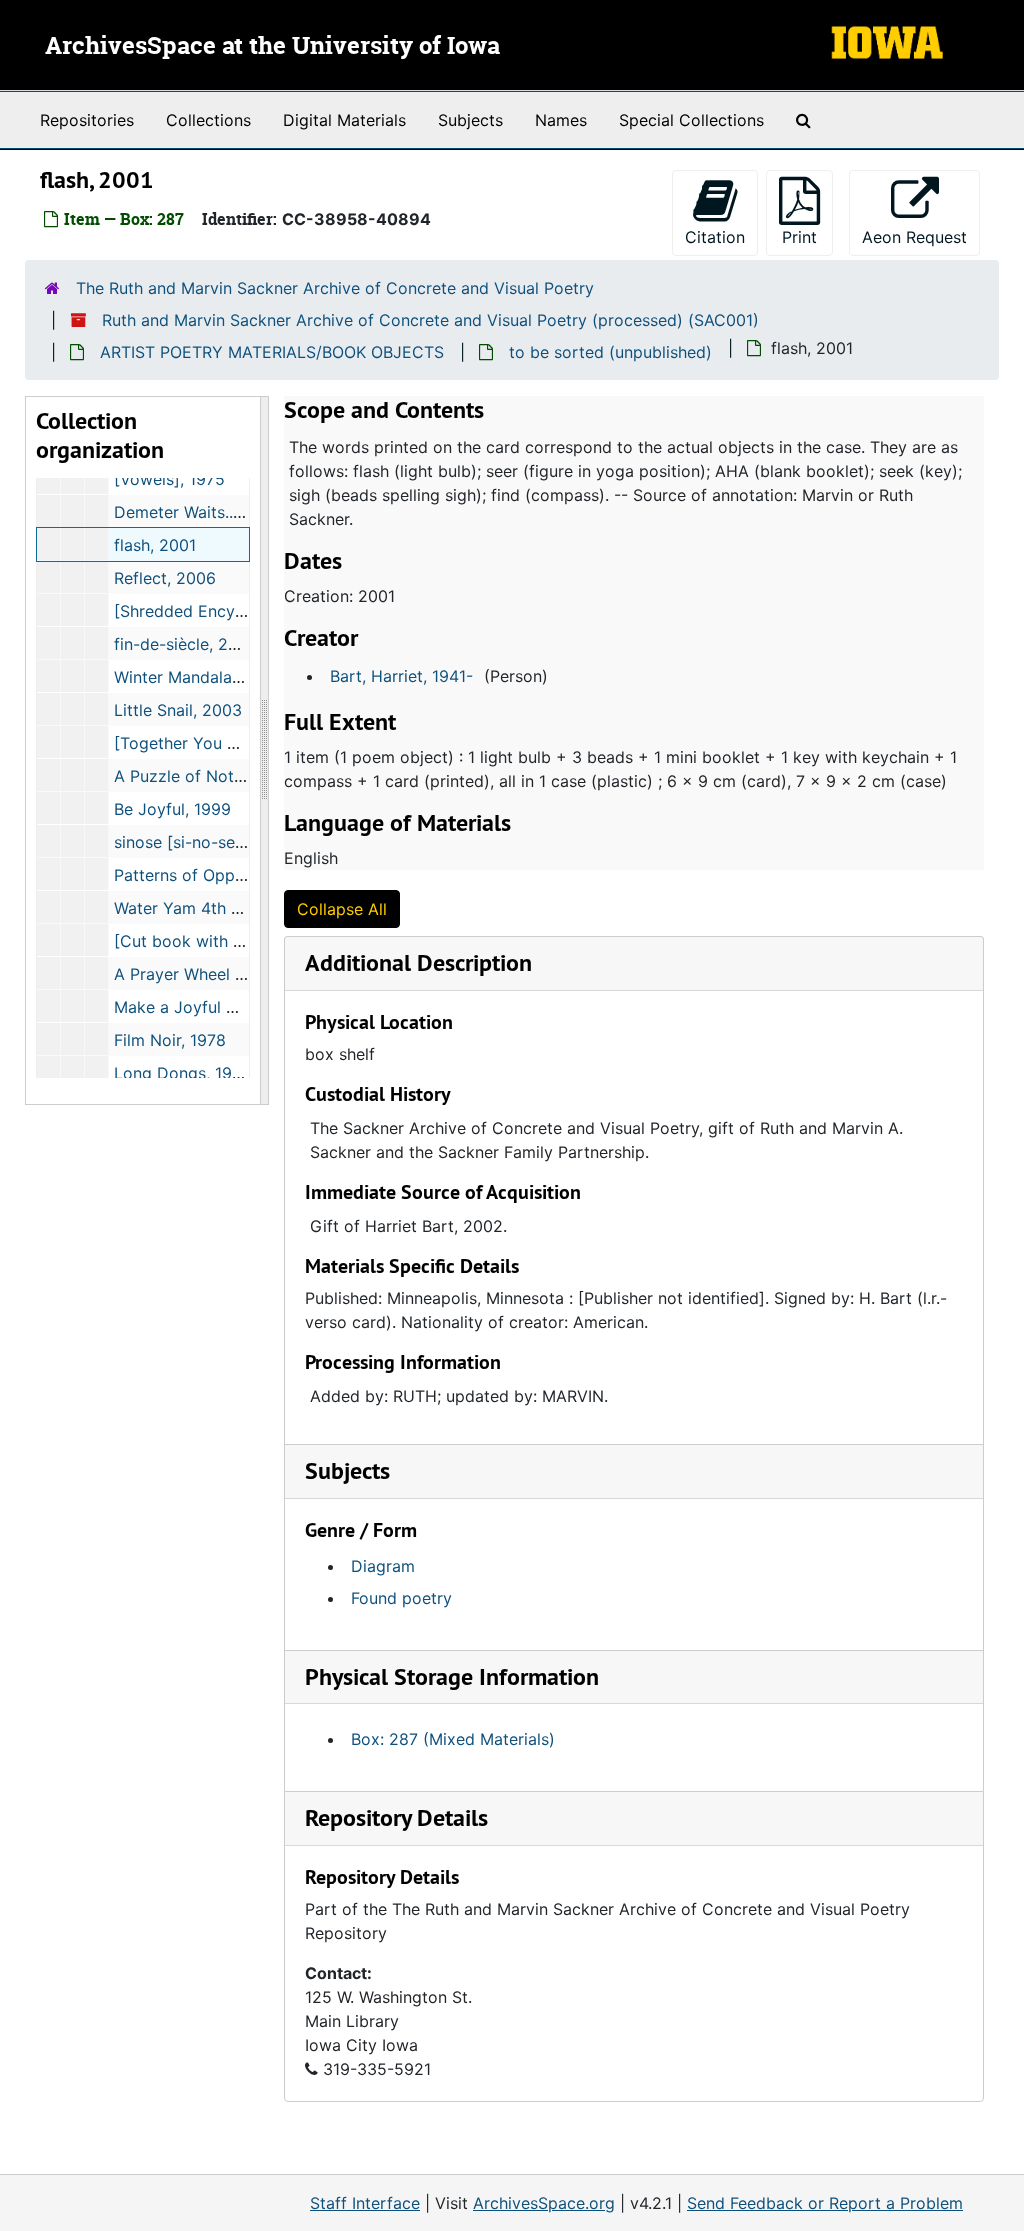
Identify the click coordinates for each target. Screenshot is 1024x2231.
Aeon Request (921, 236)
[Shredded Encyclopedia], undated (245, 611)
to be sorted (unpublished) (610, 352)
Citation (715, 237)
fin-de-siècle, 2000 (186, 644)
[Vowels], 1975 (169, 479)
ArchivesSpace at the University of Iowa (272, 47)
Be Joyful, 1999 (172, 809)
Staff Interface (365, 2203)
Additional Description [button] (418, 962)
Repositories (87, 120)
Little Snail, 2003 (178, 710)
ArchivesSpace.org (544, 2203)
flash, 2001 (155, 545)
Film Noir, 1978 (170, 1040)
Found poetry (401, 1598)
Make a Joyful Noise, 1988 (214, 1007)
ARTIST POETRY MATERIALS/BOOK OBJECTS (272, 352)
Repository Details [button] (396, 1817)
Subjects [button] (347, 1470)
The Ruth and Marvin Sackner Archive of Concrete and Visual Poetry (335, 288)
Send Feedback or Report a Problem (825, 2203)
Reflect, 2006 (165, 578)
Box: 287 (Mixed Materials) (453, 1739)
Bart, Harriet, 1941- (401, 676)
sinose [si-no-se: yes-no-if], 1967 (239, 842)
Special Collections (691, 120)
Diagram (383, 1566)
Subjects (470, 120)
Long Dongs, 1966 (183, 1073)
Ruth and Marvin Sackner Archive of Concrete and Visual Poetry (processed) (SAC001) (430, 320)
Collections (208, 120)
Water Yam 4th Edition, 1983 (222, 908)
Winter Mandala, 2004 (197, 677)
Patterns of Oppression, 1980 (224, 875)
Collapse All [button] (342, 909)
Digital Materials (344, 120)
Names (561, 120)
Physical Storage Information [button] (452, 1676)
